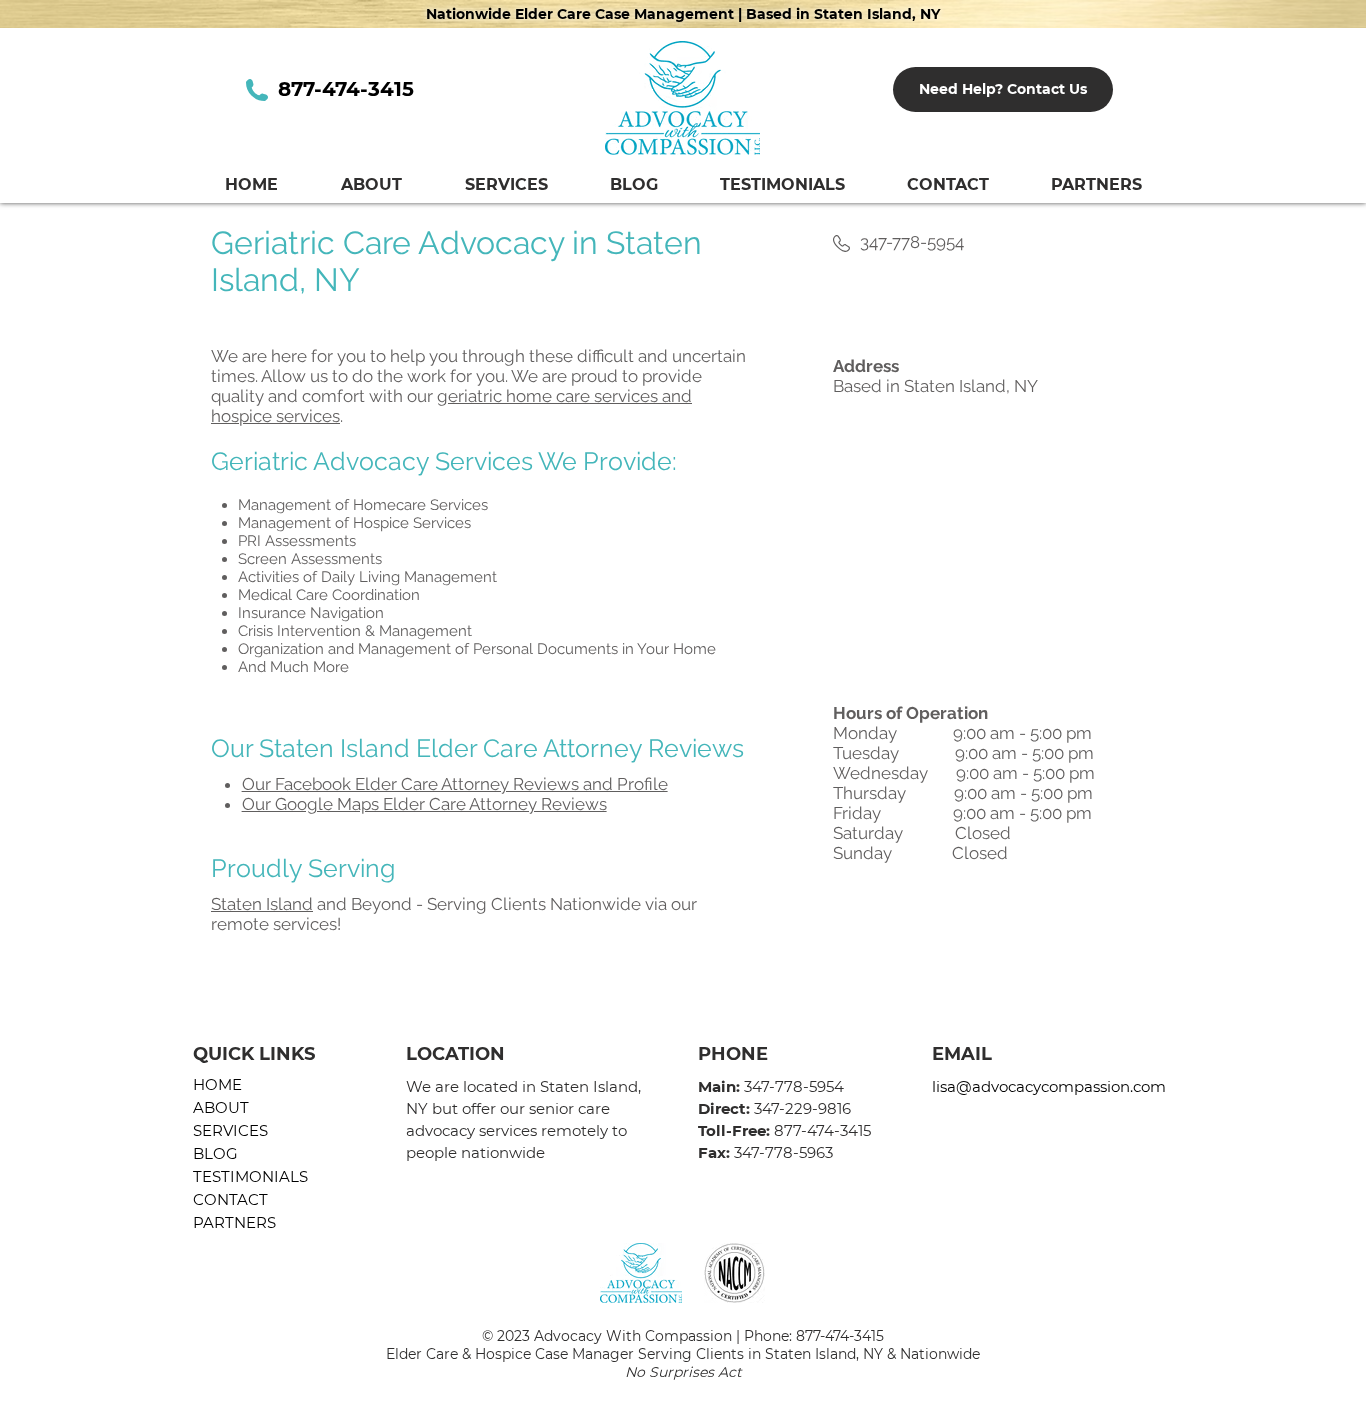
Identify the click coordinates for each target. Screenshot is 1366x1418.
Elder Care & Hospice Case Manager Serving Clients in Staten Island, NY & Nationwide (683, 1354)
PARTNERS (234, 1222)
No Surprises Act (683, 1372)
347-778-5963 (783, 1152)
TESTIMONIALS (250, 1176)
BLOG (215, 1153)
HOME (217, 1084)
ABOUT (221, 1107)
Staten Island (262, 904)
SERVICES (230, 1130)
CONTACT (230, 1199)
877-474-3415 (840, 1336)
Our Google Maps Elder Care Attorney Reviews (424, 804)
